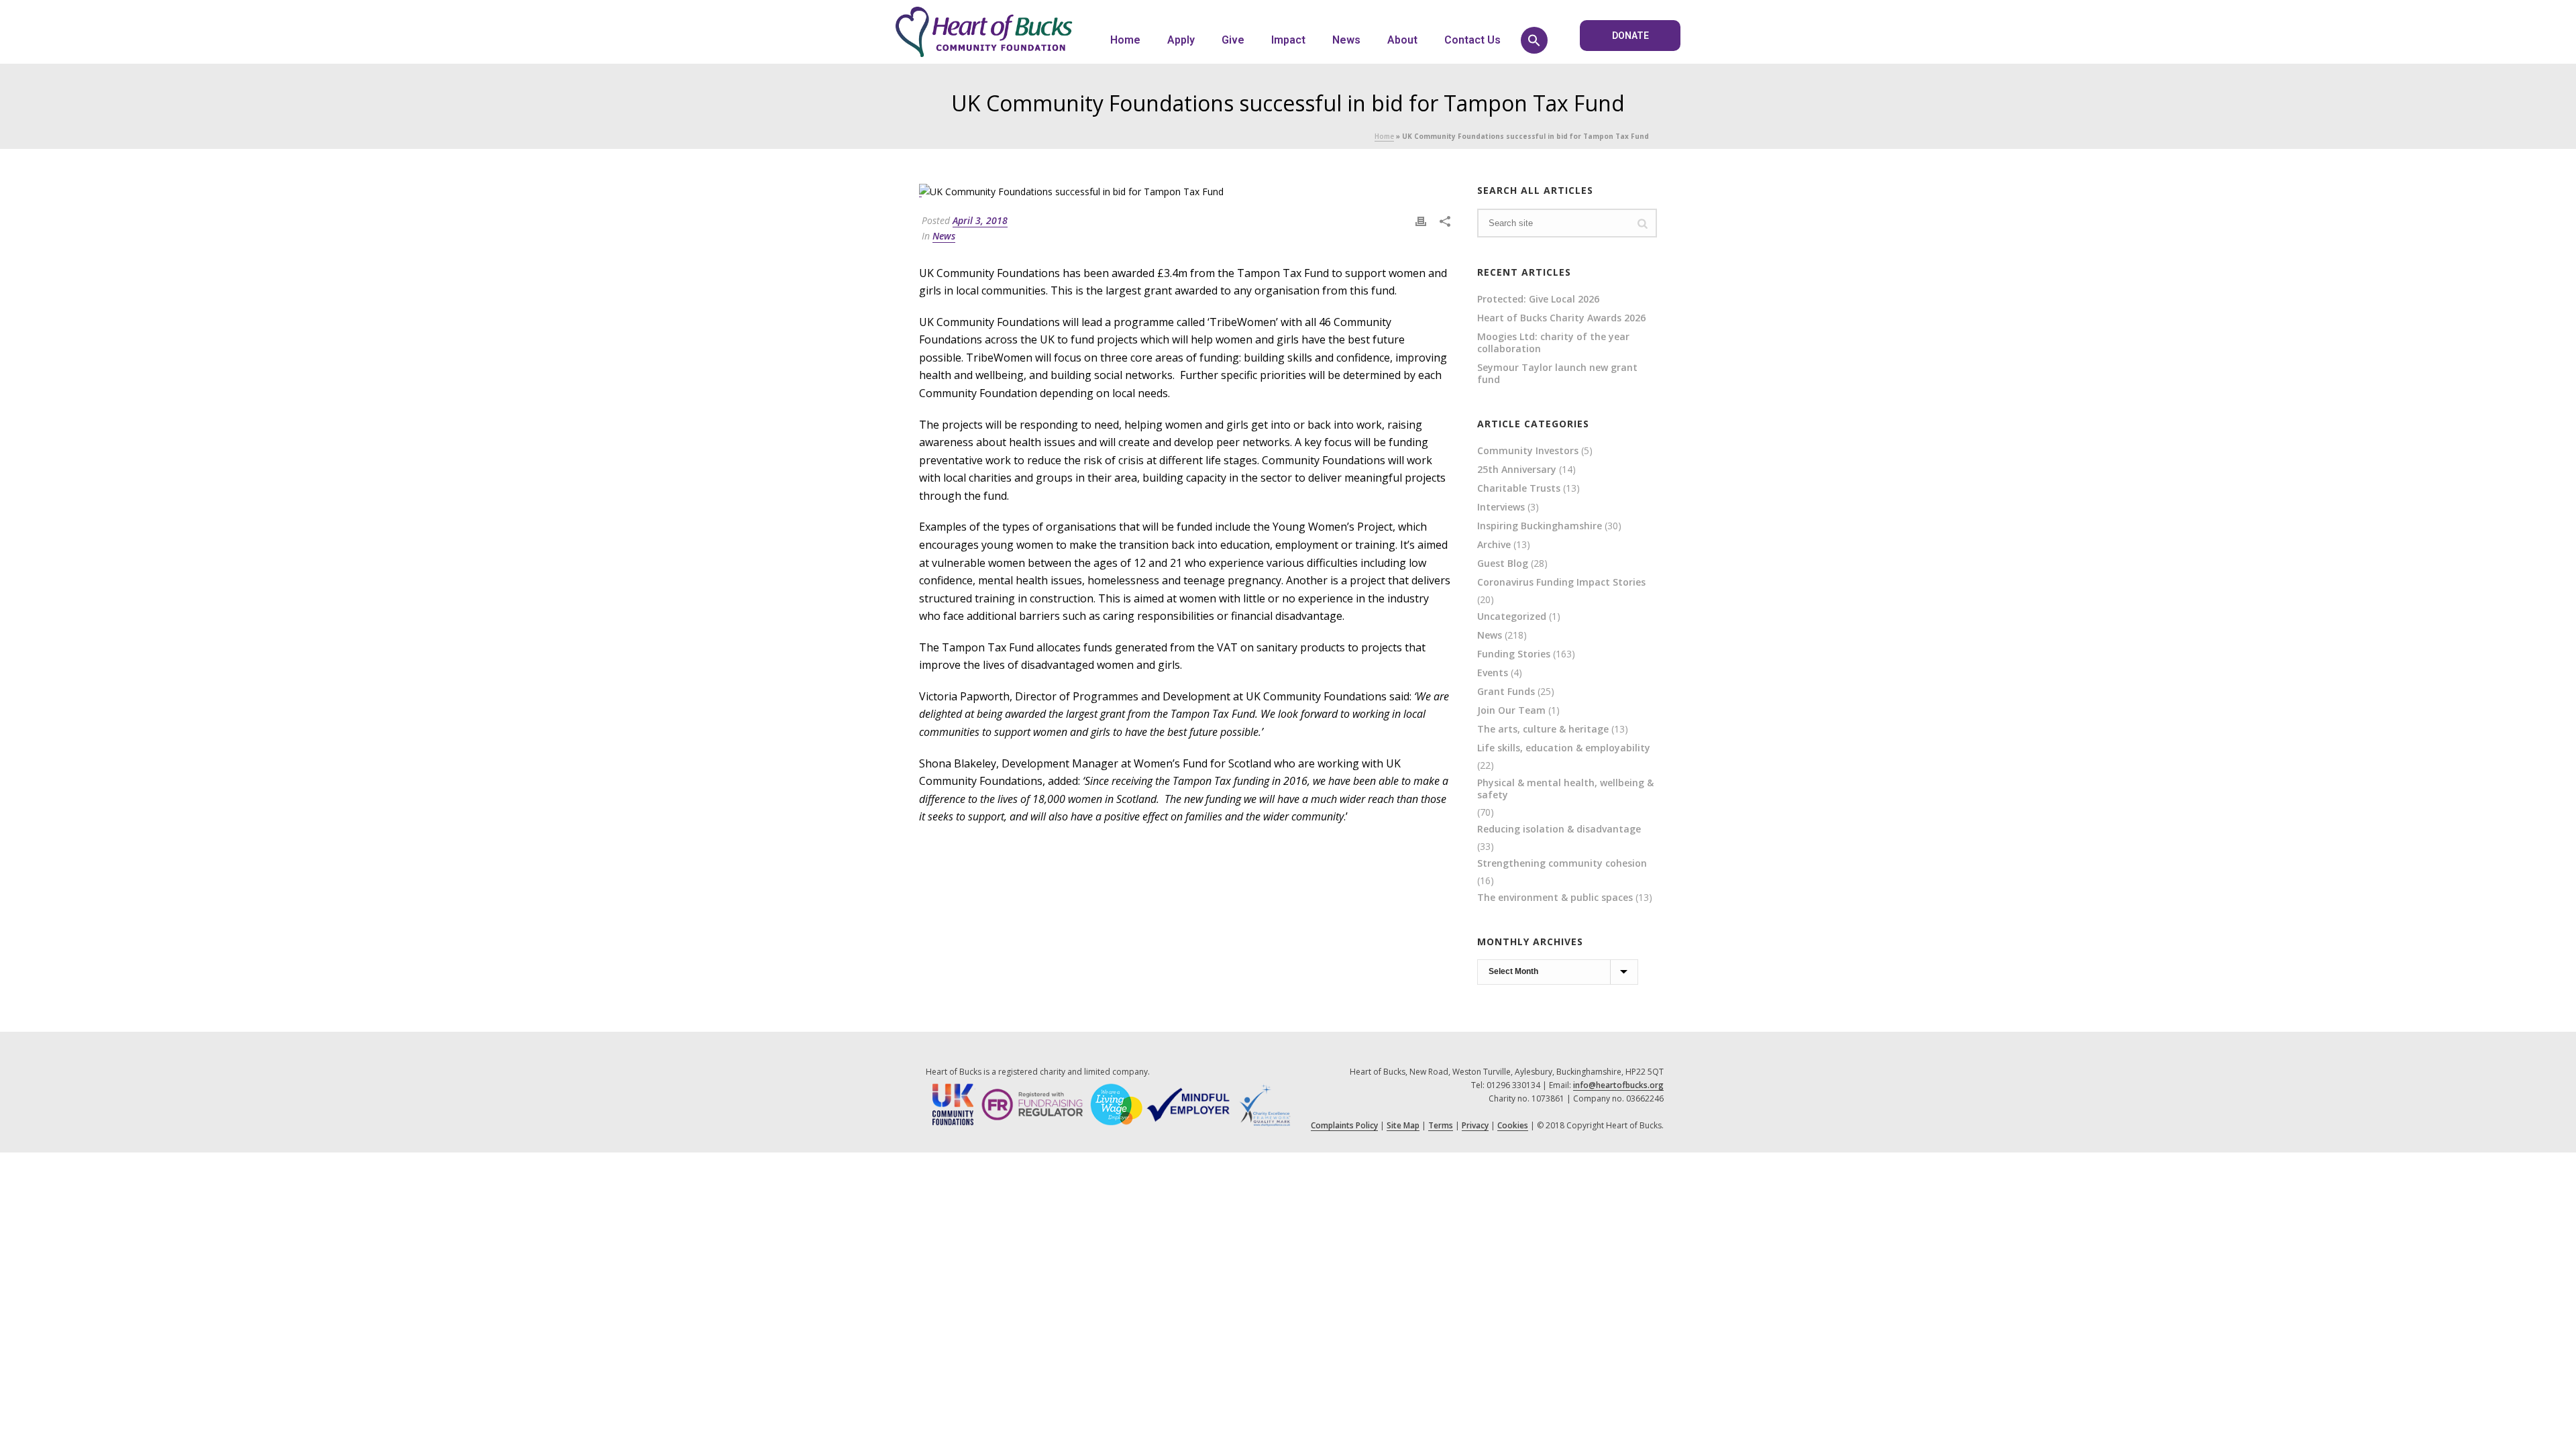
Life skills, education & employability (1564, 748)
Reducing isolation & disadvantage (1559, 829)
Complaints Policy (1344, 1125)
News (1346, 40)
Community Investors (1528, 451)
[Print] (1421, 220)
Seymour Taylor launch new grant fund (1557, 374)
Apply (1181, 40)
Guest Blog (1503, 563)
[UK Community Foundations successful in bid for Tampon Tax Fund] (1185, 191)
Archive (1494, 545)
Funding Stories (1514, 654)
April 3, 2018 (980, 220)
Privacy (1475, 1125)
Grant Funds (1506, 692)
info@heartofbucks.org (1618, 1085)
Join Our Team (1511, 710)
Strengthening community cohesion (1562, 863)
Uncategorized (1512, 616)
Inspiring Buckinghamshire (1540, 526)
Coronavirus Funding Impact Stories (1561, 582)
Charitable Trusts (1519, 488)
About (1402, 40)
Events (1493, 673)
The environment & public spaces (1555, 898)
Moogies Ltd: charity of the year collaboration (1553, 343)
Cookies (1513, 1125)
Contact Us (1472, 40)
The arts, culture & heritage (1543, 729)
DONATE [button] (1630, 36)
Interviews (1501, 507)
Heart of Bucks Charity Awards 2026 (1561, 318)
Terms (1441, 1125)
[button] (1534, 40)
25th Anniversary (1517, 470)
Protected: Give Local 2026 (1538, 299)
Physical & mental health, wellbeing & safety (1565, 789)
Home (1125, 40)
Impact (1288, 40)
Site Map (1403, 1125)
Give (1233, 40)
